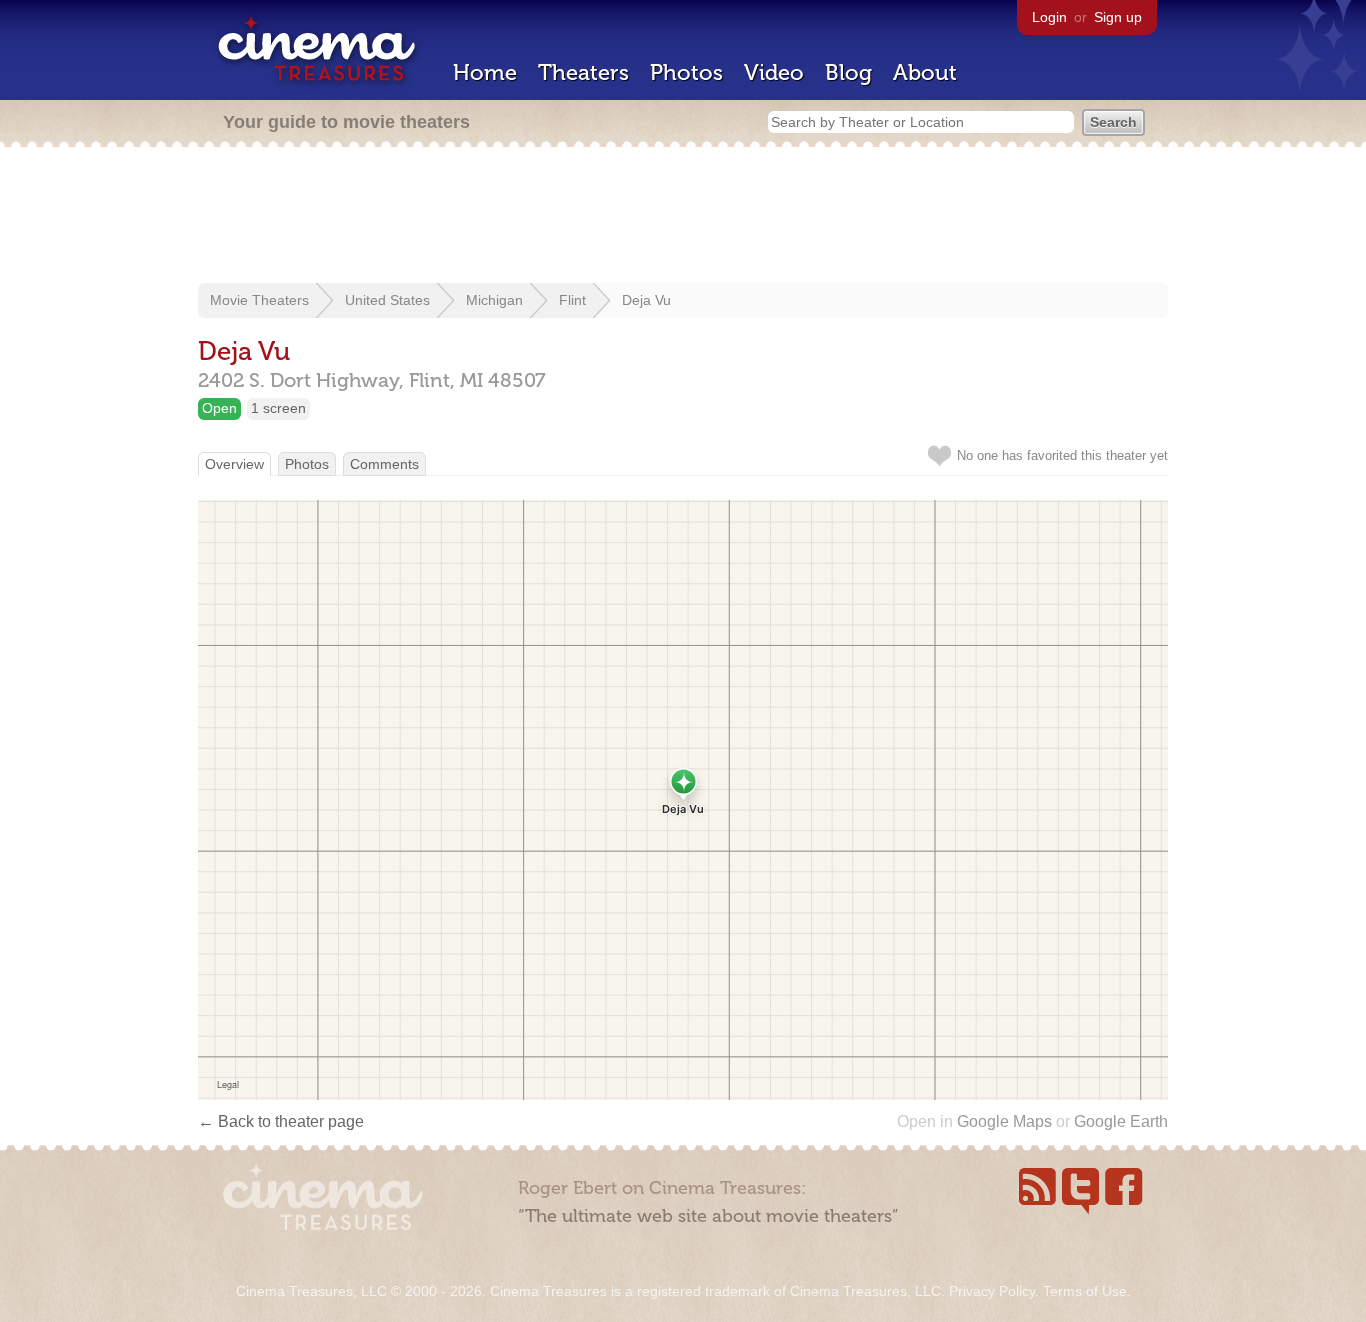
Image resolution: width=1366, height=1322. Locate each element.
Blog (848, 72)
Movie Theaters (259, 300)
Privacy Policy (992, 1291)
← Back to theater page (281, 1121)
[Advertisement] (683, 217)
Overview (234, 464)
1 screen (278, 408)
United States (387, 300)
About (925, 72)
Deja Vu (646, 300)
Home (485, 72)
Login (1049, 17)
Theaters (583, 72)
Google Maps (1004, 1121)
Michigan (494, 300)
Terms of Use (1085, 1291)
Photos (686, 72)
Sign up (1118, 17)
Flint (572, 300)
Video (774, 72)
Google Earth (1121, 1121)
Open (219, 408)
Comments (384, 464)
